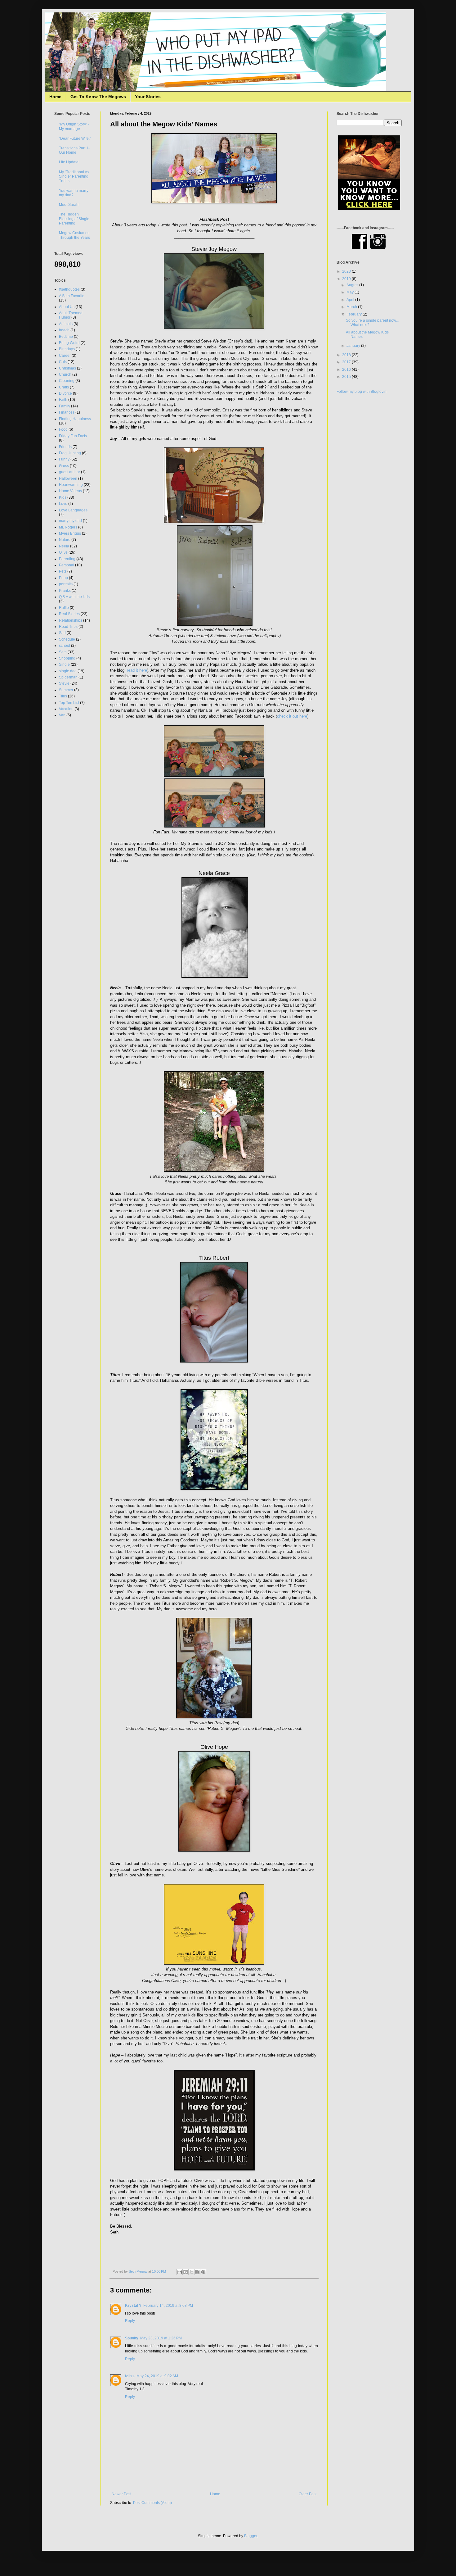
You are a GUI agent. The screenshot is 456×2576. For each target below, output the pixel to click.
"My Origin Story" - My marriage (74, 126)
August (353, 285)
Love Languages (73, 510)
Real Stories (69, 614)
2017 (347, 362)
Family (65, 406)
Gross (64, 466)
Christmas (67, 368)
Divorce (65, 393)
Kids (63, 497)
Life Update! (69, 162)
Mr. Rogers (68, 527)
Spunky (132, 2338)
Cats (63, 362)
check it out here (292, 716)
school (65, 646)
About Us (67, 307)
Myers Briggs (70, 533)
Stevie (64, 683)
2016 (347, 370)
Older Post (308, 2494)
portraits (66, 584)
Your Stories (148, 97)
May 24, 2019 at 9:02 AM (157, 2376)
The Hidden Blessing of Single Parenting (74, 219)
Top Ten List (69, 703)
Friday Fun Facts (73, 436)
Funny (64, 459)
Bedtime (66, 337)
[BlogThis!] (186, 2272)
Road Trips (68, 627)
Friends (65, 447)
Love (63, 504)
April (351, 300)
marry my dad (70, 521)
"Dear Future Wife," (75, 138)
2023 (347, 271)
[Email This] (180, 2272)
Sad (62, 633)
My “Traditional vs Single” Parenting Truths (74, 177)
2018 (347, 355)
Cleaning (67, 381)
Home (55, 97)
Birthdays (67, 349)
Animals (66, 324)
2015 (347, 377)
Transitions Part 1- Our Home (74, 150)
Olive (63, 552)
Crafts (64, 387)
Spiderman (68, 677)
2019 (347, 279)
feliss (130, 2376)
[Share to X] (191, 2272)
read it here (137, 670)
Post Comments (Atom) (152, 2503)
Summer (66, 690)
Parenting (67, 559)
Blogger (251, 2536)
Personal (67, 565)
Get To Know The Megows (98, 97)
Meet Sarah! (69, 205)
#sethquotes (69, 289)
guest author (69, 472)
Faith (63, 400)
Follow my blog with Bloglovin (362, 392)
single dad (68, 671)
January (354, 346)
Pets (63, 571)
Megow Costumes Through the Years (74, 235)
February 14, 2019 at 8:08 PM (168, 2306)
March (352, 307)
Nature (65, 540)
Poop (63, 578)
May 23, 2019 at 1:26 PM (161, 2338)
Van (62, 715)
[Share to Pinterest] (203, 2272)
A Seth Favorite (72, 296)
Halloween (68, 478)
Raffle (64, 608)
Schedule (67, 639)
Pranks (65, 591)
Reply (130, 2321)
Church (65, 374)
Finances (67, 412)
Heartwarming (71, 485)
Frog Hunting (70, 453)
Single (64, 664)
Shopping (67, 658)
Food (63, 429)
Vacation (66, 709)
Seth (63, 652)
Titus (63, 696)
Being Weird (69, 343)
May (351, 292)
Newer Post (121, 2494)
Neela (64, 546)
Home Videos (70, 491)
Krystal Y (133, 2306)
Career (65, 356)
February (355, 314)
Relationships (71, 620)
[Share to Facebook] (197, 2272)
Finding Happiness (75, 419)
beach (64, 330)
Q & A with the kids (74, 597)
